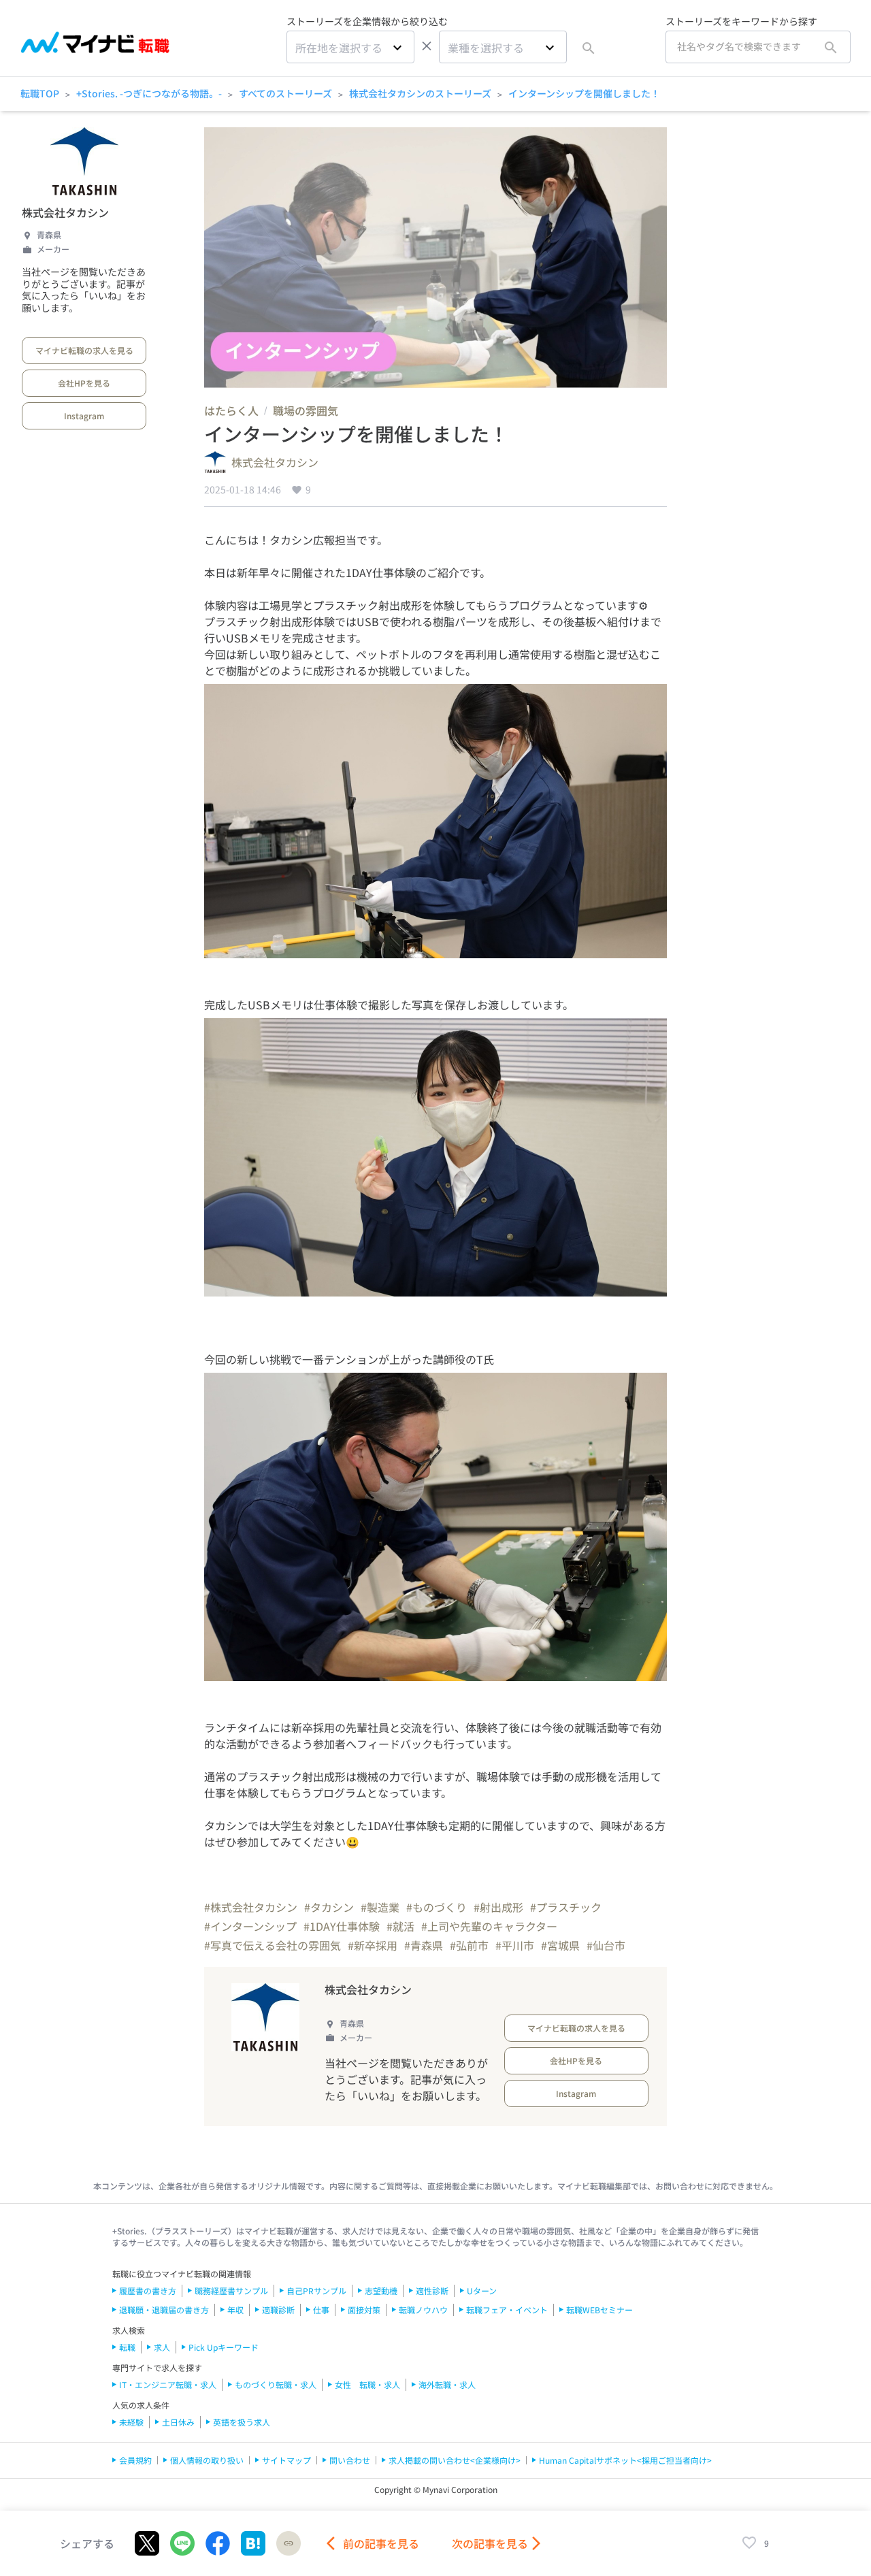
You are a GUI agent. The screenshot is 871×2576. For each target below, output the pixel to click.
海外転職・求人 (447, 2384)
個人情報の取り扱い (207, 2460)
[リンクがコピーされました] (289, 2543)
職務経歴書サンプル (231, 2290)
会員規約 (135, 2460)
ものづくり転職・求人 (276, 2384)
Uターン (482, 2290)
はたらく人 (231, 410)
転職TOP (40, 93)
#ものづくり (437, 1907)
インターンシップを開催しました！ (584, 93)
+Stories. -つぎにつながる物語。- (149, 93)
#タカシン (329, 1907)
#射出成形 (498, 1907)
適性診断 (432, 2290)
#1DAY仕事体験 (342, 1926)
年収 (235, 2310)
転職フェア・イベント (507, 2310)
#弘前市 (469, 1945)
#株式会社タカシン (251, 1907)
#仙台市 (606, 1945)
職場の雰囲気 (306, 410)
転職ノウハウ (423, 2310)
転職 (127, 2347)
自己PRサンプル (316, 2290)
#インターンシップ (250, 1926)
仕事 (321, 2310)
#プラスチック (566, 1907)
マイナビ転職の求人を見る (84, 350)
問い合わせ (350, 2460)
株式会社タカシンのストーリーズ (420, 93)
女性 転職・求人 (367, 2384)
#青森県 (424, 1945)
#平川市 (515, 1945)
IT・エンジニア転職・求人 (168, 2384)
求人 (162, 2347)
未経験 (131, 2422)
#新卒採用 (373, 1945)
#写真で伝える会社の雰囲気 (273, 1945)
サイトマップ (286, 2460)
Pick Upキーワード (224, 2347)
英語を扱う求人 (242, 2422)
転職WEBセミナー (599, 2310)
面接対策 (364, 2310)
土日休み (178, 2422)
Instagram (84, 415)
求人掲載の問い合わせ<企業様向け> (455, 2460)
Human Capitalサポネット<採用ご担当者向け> (625, 2460)
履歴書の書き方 (148, 2290)
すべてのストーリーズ (285, 93)
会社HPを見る (84, 383)
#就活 (400, 1926)
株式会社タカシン (65, 212)
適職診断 (278, 2310)
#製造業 (380, 1907)
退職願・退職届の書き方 (164, 2310)
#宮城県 (560, 1945)
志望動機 (381, 2290)
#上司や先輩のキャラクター (489, 1926)
